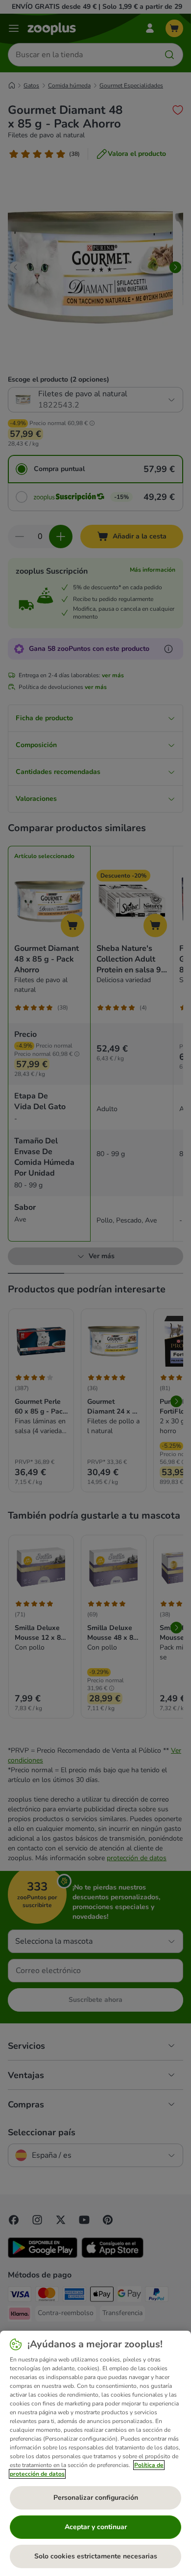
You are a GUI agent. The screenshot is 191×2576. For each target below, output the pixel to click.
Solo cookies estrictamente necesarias (96, 2556)
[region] (95, 2453)
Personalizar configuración (96, 2498)
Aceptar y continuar (96, 2527)
